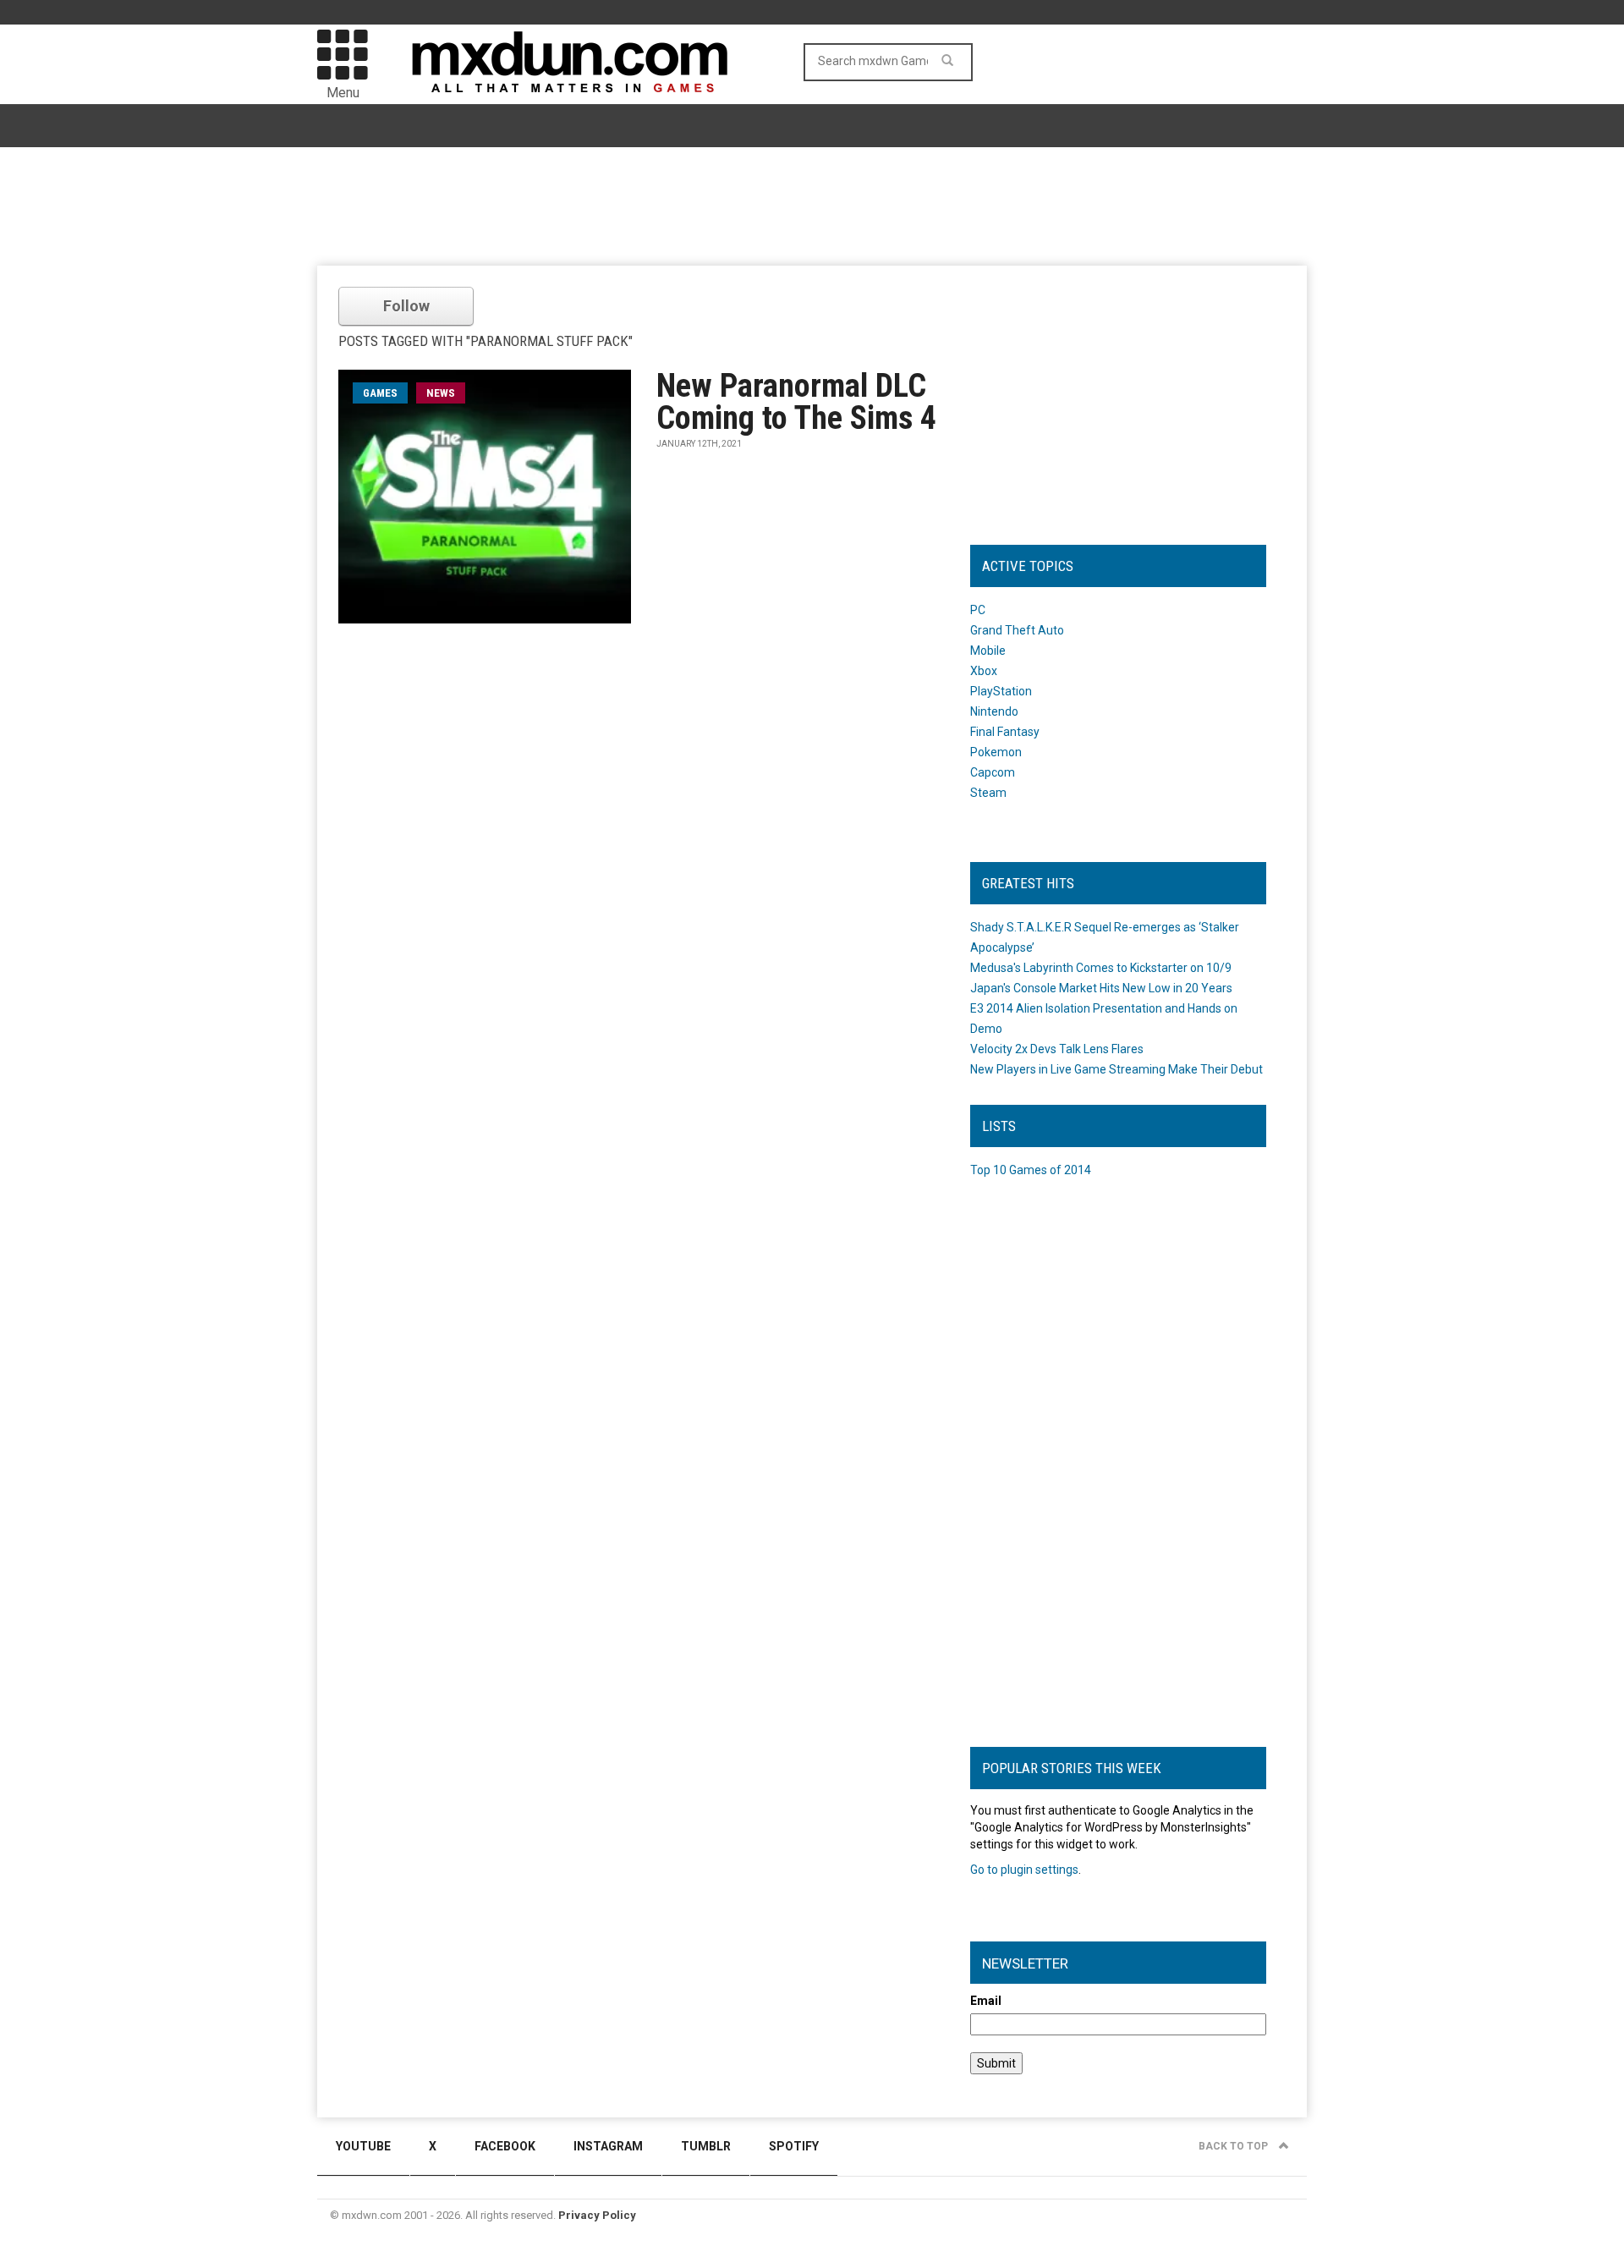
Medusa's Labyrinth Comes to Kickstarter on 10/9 (1101, 968)
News (441, 393)
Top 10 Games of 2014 (1031, 1170)
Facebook (505, 2146)
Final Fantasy (1005, 732)
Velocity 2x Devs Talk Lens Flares (1057, 1049)
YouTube (363, 2146)
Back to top (1234, 2146)
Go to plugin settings (1024, 1870)
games (380, 393)
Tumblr (706, 2146)
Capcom (993, 772)
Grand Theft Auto (1017, 630)
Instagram (608, 2146)
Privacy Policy (597, 2215)
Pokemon (996, 752)
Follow (406, 306)
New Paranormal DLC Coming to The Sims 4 (796, 402)
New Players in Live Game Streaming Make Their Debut (1116, 1069)
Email (986, 2001)
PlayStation (1001, 691)
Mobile (988, 651)
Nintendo (994, 711)
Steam (988, 793)
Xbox (984, 671)
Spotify (794, 2146)
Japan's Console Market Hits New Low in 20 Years (1101, 988)
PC (978, 610)
